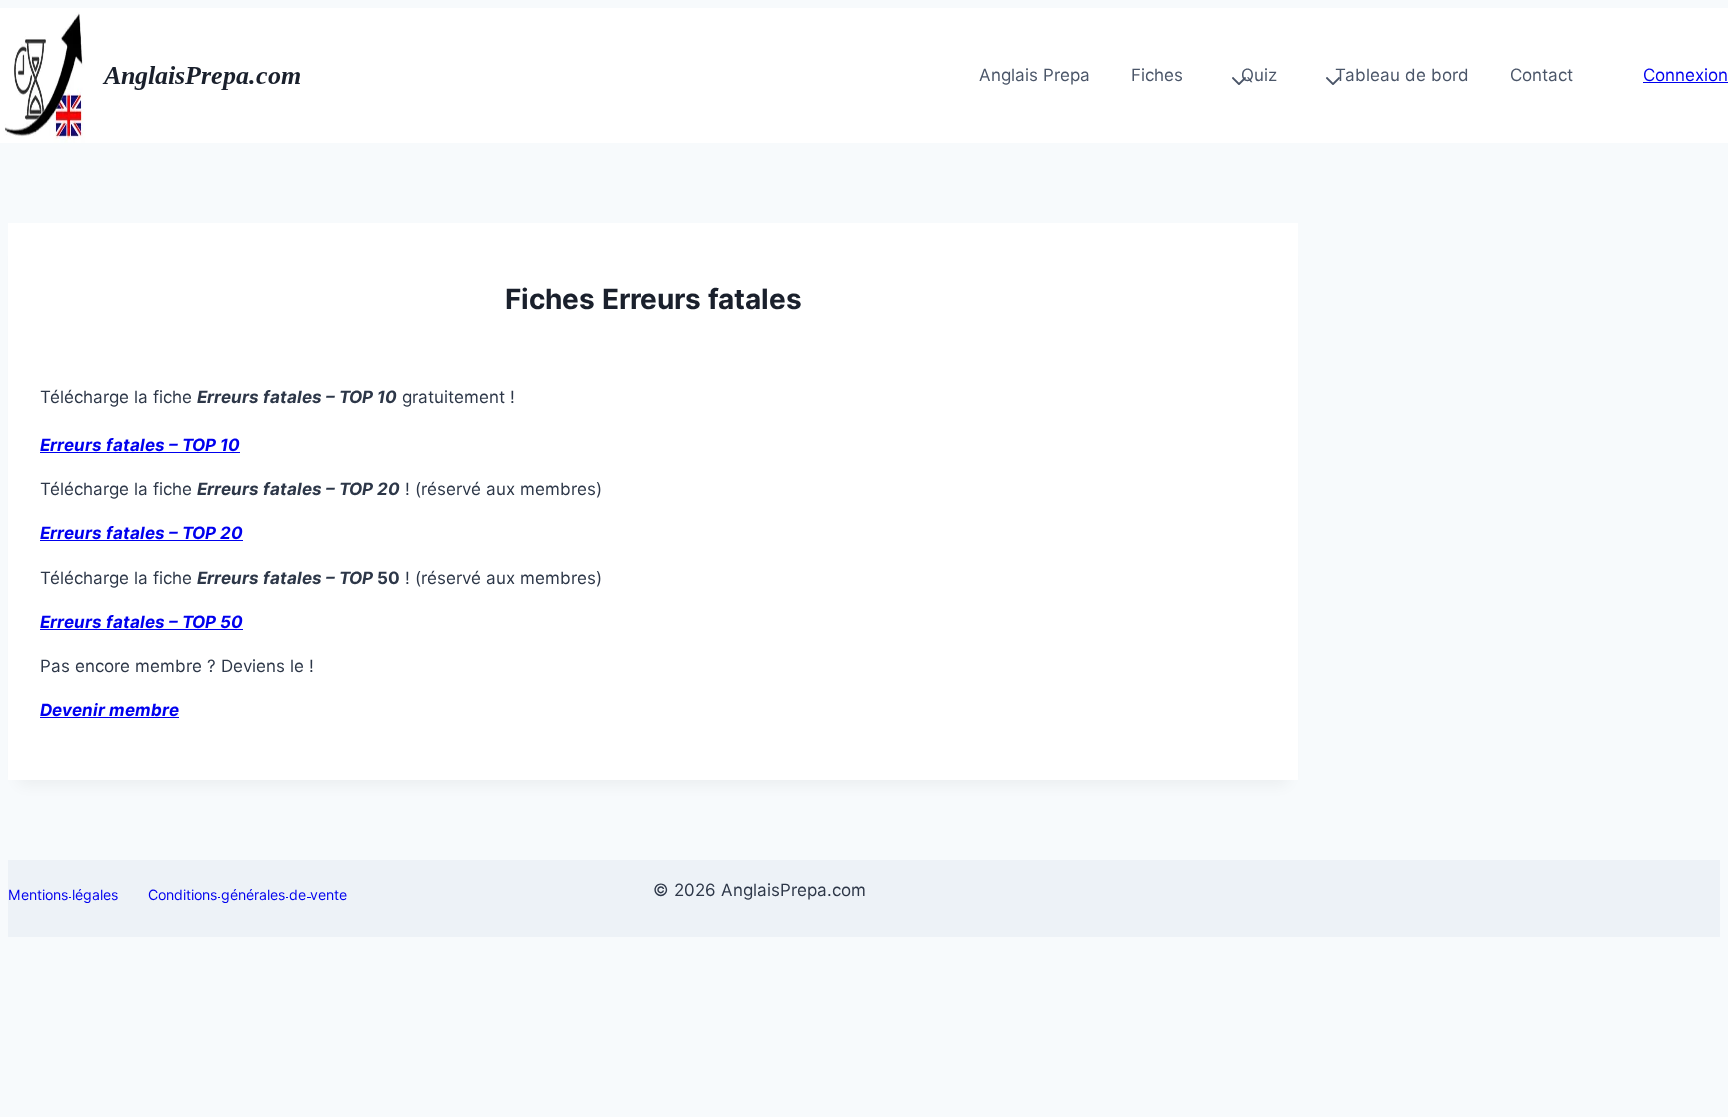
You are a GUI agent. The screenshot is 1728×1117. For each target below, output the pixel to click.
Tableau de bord (1402, 75)
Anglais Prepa (1034, 75)
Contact (1541, 75)
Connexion (1685, 75)
